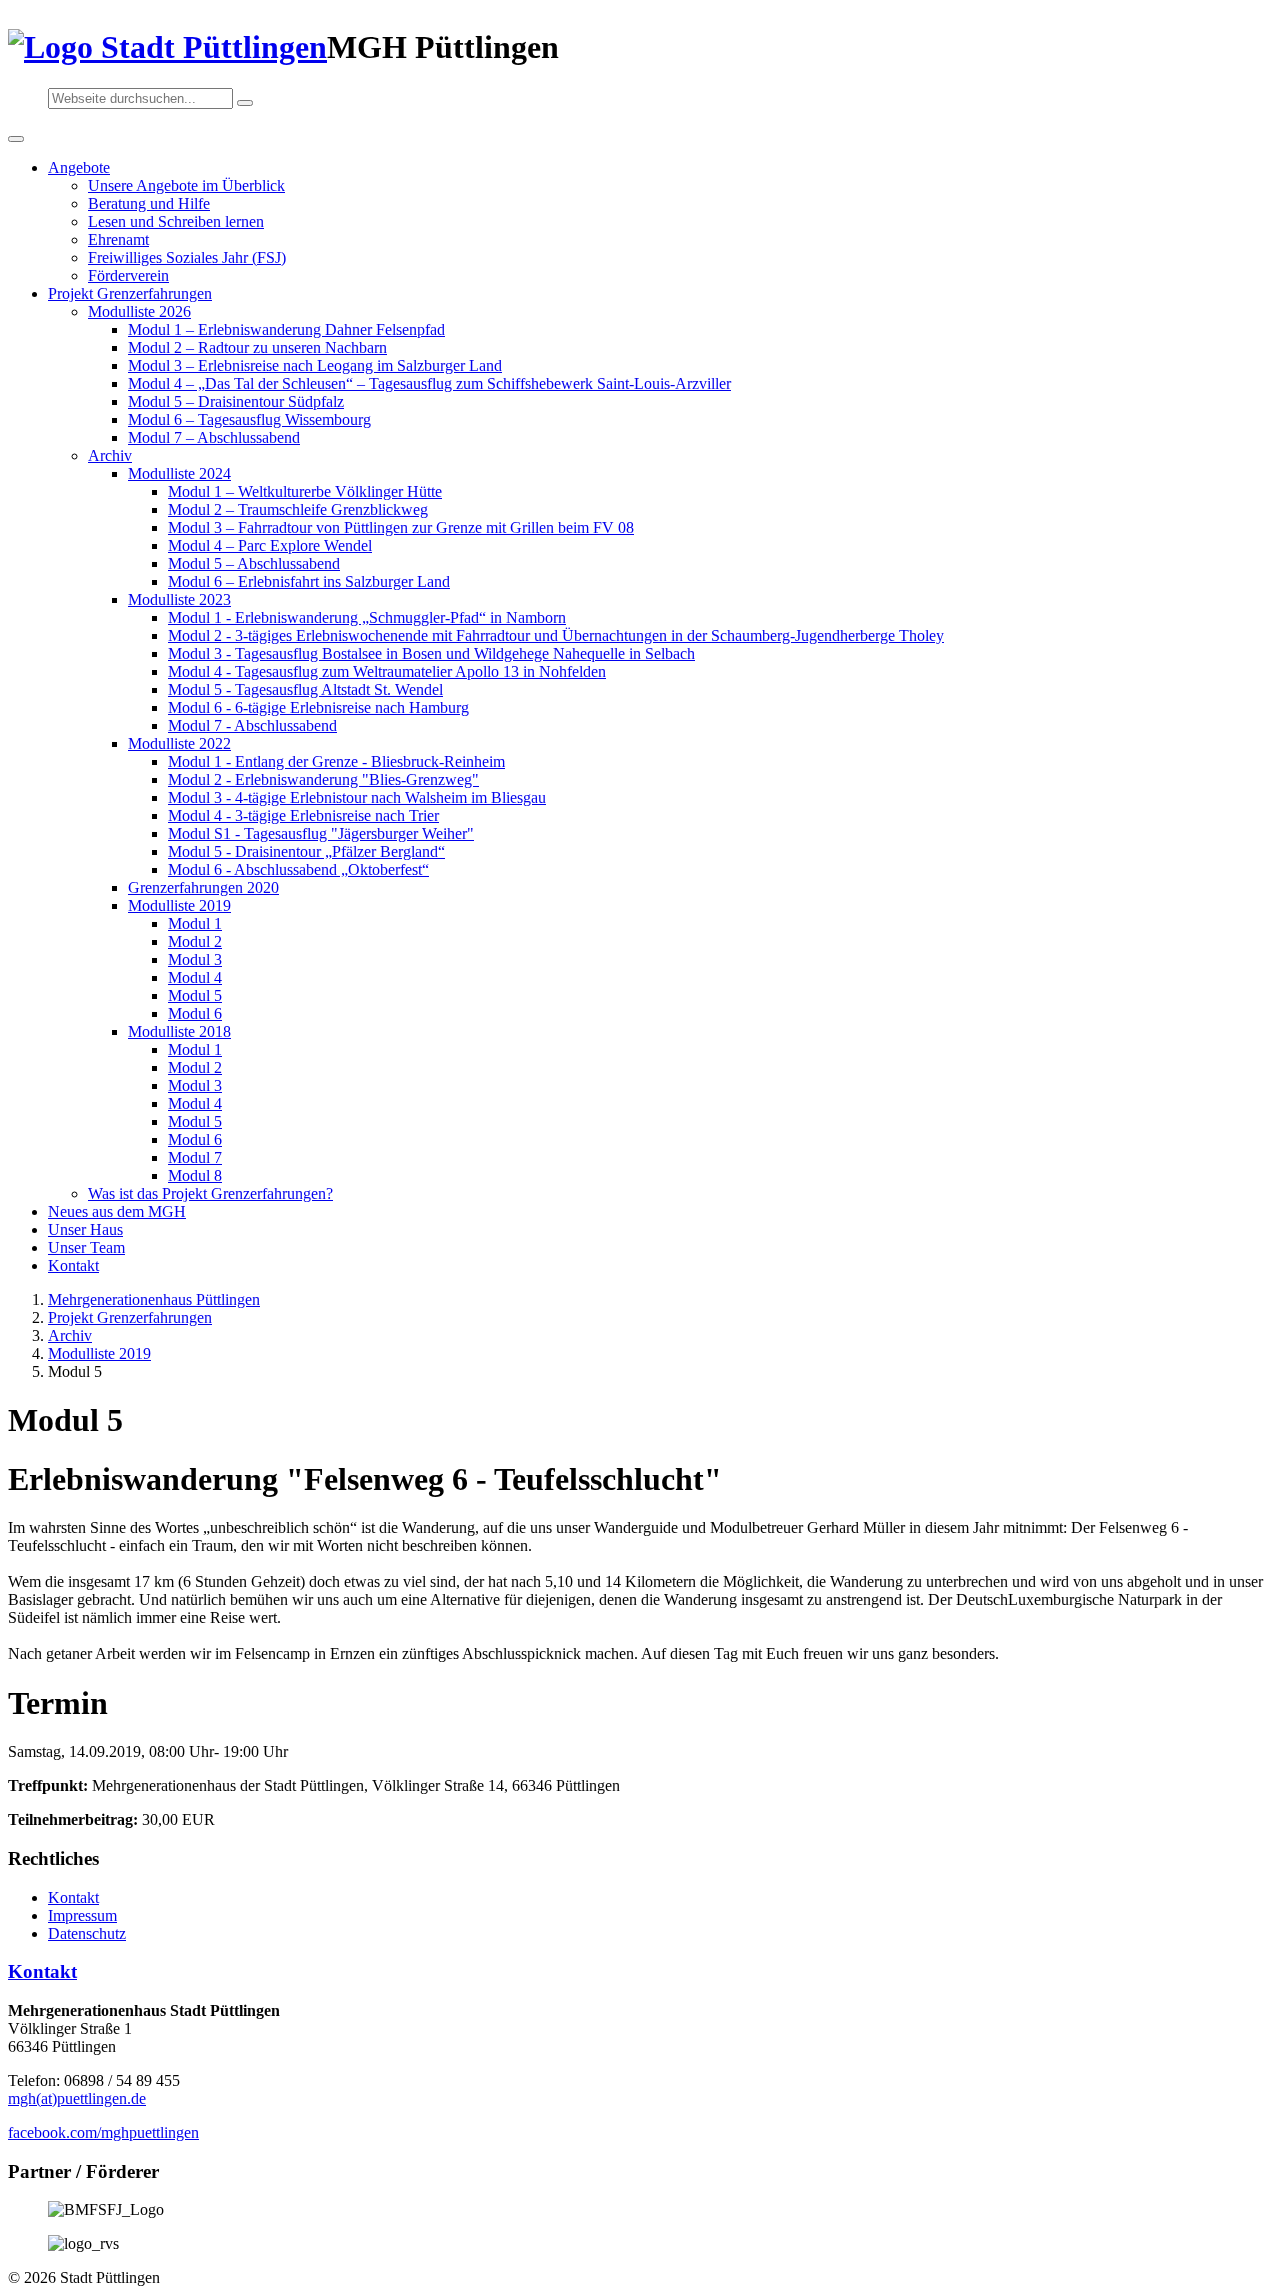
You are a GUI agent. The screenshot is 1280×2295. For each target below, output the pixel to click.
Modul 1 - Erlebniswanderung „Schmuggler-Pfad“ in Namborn (367, 617)
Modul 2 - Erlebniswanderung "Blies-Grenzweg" (323, 779)
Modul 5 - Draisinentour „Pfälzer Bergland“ (306, 851)
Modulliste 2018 (179, 1031)
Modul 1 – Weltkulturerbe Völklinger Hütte (305, 491)
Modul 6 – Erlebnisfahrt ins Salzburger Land (309, 581)
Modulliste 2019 (179, 905)
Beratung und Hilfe (149, 203)
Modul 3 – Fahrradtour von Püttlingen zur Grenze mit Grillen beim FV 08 (401, 527)
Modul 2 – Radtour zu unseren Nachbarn (257, 347)
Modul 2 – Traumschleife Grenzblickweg (298, 509)
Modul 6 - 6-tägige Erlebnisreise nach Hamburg (318, 707)
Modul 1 (195, 923)
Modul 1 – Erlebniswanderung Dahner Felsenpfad (286, 329)
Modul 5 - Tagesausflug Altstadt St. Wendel (305, 689)
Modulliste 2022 (179, 743)
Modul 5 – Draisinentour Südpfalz (236, 401)
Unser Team (86, 1247)
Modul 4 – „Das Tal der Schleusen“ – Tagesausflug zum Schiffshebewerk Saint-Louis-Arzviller (429, 383)
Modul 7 (195, 1157)
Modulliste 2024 (179, 473)
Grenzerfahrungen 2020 (203, 887)
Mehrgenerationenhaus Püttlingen (154, 1299)
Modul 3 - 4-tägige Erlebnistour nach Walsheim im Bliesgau (357, 797)
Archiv (110, 455)
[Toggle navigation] (16, 139)
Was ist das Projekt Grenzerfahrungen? (210, 1193)
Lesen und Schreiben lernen (176, 221)
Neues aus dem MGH (117, 1211)
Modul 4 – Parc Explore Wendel (270, 545)
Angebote (79, 167)
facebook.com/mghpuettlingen (103, 2132)
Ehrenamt (118, 239)
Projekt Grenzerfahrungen (130, 293)
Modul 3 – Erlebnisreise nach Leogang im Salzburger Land (315, 365)
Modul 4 (195, 977)
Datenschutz (87, 1933)
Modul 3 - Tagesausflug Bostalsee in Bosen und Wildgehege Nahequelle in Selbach (431, 653)
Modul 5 (195, 995)
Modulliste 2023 (179, 599)
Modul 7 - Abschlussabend (252, 725)
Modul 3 (195, 959)
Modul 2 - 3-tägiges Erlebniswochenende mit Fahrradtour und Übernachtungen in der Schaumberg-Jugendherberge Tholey (556, 635)
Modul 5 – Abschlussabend (254, 563)
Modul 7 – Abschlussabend (214, 437)
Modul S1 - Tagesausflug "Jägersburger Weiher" (321, 833)
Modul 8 (195, 1175)
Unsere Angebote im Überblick (186, 185)
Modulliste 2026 (139, 311)
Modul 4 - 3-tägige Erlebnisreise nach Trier (303, 815)
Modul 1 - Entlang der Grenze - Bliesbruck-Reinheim (336, 761)
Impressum (82, 1915)
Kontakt (73, 1265)
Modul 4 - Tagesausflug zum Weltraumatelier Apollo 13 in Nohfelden (387, 671)
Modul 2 (195, 941)
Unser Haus (85, 1229)
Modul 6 (195, 1013)
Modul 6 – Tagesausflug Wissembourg (249, 419)
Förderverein (128, 275)
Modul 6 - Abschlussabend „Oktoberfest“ (298, 869)
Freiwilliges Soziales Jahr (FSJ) (187, 257)
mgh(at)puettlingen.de (77, 2098)
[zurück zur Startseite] (167, 47)
